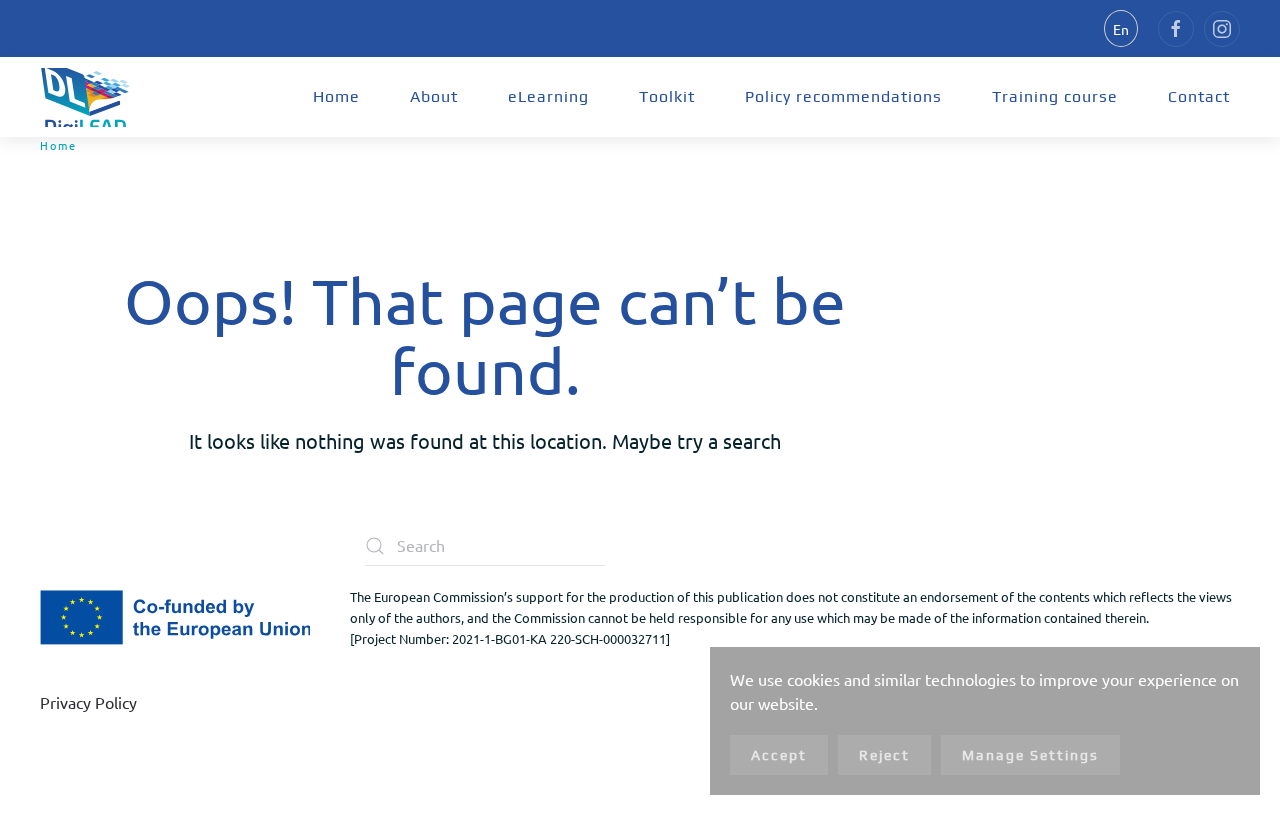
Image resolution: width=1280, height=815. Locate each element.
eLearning (548, 96)
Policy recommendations (843, 96)
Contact (1199, 96)
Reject (884, 755)
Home (336, 96)
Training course (1055, 96)
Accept (779, 755)
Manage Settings (1030, 755)
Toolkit (667, 96)
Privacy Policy (88, 702)
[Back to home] (85, 97)
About (434, 96)
